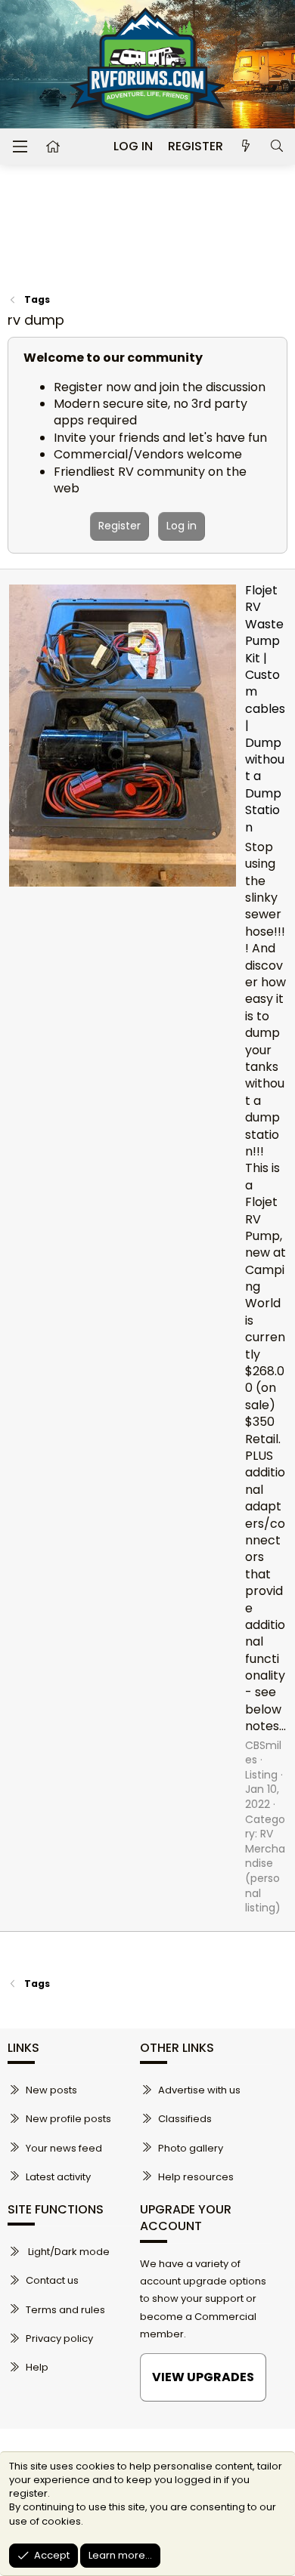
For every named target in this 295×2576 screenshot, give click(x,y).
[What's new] (246, 147)
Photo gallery (191, 2148)
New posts (51, 2090)
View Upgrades (203, 2377)
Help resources (196, 2177)
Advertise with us (199, 2090)
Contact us (52, 2280)
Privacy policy (59, 2338)
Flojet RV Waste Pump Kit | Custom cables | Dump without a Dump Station (265, 708)
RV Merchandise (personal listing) (265, 1871)
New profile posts (68, 2119)
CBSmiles (263, 1753)
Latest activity (58, 2177)
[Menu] (20, 147)
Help (37, 2367)
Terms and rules (65, 2310)
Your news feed (64, 2148)
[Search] (276, 147)
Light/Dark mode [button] (68, 2252)
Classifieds (185, 2119)
